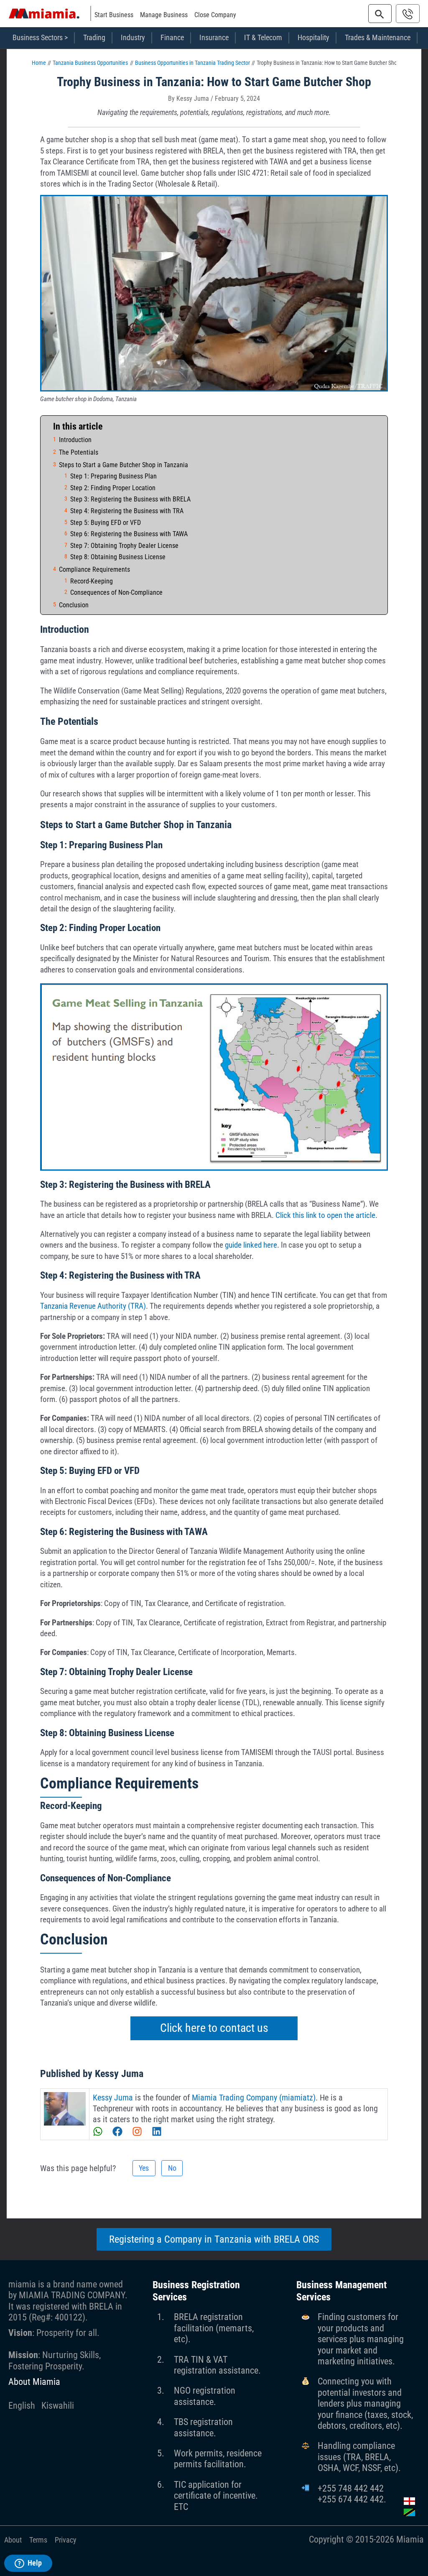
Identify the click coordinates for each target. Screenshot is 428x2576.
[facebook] (121, 2131)
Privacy (66, 2540)
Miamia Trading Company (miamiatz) (254, 2098)
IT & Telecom (263, 37)
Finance (172, 37)
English (22, 2406)
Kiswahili (58, 2406)
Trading (94, 37)
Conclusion (74, 605)
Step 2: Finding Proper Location (113, 488)
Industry (133, 37)
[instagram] (141, 2131)
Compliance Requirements (94, 569)
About (13, 2540)
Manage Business (164, 15)
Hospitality (313, 37)
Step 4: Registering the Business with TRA (127, 511)
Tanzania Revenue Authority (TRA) (93, 1306)
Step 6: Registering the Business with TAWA (129, 534)
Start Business (114, 15)
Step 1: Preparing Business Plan (113, 476)
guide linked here (251, 1245)
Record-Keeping (92, 581)
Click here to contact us (214, 2028)
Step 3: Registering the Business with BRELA (130, 499)
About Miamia (34, 2382)
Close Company (215, 15)
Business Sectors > (40, 37)
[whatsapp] (102, 2131)
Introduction (75, 440)
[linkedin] (157, 2131)
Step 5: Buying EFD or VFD (106, 523)
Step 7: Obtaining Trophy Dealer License (124, 546)
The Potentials (79, 452)
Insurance (214, 37)
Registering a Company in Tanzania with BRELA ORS (214, 2239)
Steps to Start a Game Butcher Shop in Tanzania (124, 465)
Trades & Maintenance (378, 37)
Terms (38, 2540)
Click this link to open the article (325, 1215)
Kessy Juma (113, 2098)
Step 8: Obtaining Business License (118, 557)
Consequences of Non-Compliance (116, 592)
